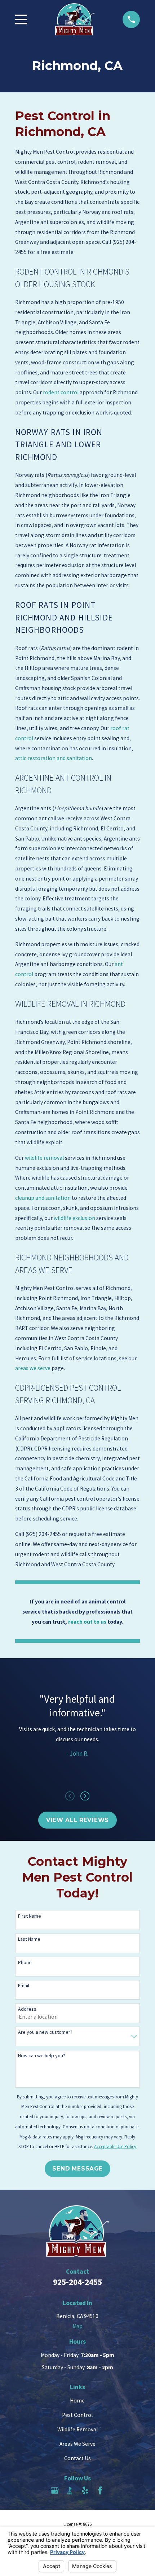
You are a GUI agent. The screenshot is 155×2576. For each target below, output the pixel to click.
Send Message (77, 2169)
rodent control (61, 392)
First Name (30, 1916)
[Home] (75, 19)
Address (27, 2009)
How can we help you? (42, 2056)
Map (77, 2326)
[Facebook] (100, 2491)
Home (77, 2401)
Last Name (29, 1939)
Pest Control (77, 2415)
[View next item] (85, 1796)
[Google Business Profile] (55, 2491)
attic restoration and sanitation (54, 758)
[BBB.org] (70, 2491)
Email (24, 1986)
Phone (25, 1963)
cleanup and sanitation (43, 1198)
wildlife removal (44, 1158)
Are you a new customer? (45, 2032)
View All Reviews (77, 1820)
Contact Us (77, 2458)
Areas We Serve (77, 2444)
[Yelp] (85, 2491)
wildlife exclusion (74, 1218)
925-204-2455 (77, 2282)
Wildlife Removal (77, 2429)
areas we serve (33, 1368)
